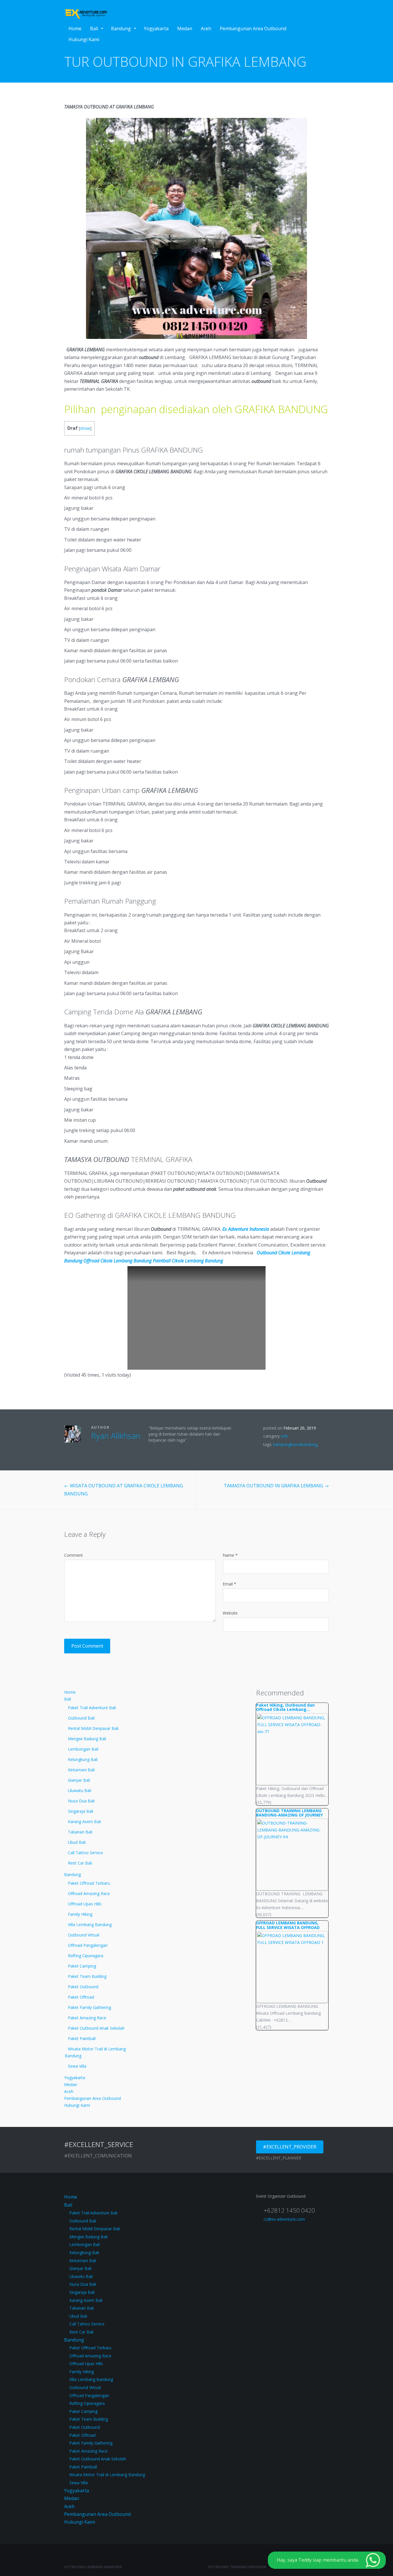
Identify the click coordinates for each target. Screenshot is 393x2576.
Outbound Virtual (84, 1935)
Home (75, 28)
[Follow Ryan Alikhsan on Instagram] (119, 1448)
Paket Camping (82, 1966)
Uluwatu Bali (80, 1790)
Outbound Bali (81, 1718)
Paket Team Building (87, 1976)
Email (229, 1584)
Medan (185, 28)
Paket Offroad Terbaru (89, 1883)
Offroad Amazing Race (89, 1893)
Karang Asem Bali (84, 1822)
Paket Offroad (81, 1997)
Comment (74, 1555)
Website (230, 1613)
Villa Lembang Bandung (90, 1925)
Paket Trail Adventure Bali (92, 1708)
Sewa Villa (77, 2066)
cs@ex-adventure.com (284, 2219)
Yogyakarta (156, 28)
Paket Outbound (83, 1987)
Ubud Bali (77, 1842)
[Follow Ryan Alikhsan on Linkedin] (110, 1448)
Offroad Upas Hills (85, 1904)
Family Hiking (80, 1914)
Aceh (206, 28)
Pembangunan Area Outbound (253, 28)
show (85, 428)
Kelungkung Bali (83, 1759)
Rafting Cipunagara (86, 1956)
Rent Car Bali (80, 1863)
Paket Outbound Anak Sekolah (96, 2028)
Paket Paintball (82, 2038)
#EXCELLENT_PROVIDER (290, 2147)
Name (230, 1555)
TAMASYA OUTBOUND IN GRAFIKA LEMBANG (276, 1486)
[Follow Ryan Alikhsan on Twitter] (93, 1448)
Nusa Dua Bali (81, 1801)
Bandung (121, 28)
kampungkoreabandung (295, 1444)
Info (285, 1436)
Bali (94, 28)
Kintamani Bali (81, 1770)
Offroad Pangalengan (88, 1945)
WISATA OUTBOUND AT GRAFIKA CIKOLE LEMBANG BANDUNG (124, 1490)
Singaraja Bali (81, 1811)
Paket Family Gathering (89, 2007)
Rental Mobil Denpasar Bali (93, 1728)
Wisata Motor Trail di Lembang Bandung (95, 2052)
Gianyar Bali (79, 1780)
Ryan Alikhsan (116, 1436)
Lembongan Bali (83, 1749)
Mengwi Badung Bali (87, 1739)
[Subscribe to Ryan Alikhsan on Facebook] (102, 1448)
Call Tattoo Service (85, 1853)
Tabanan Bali (80, 1832)
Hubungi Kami (84, 39)
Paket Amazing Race (87, 2018)
